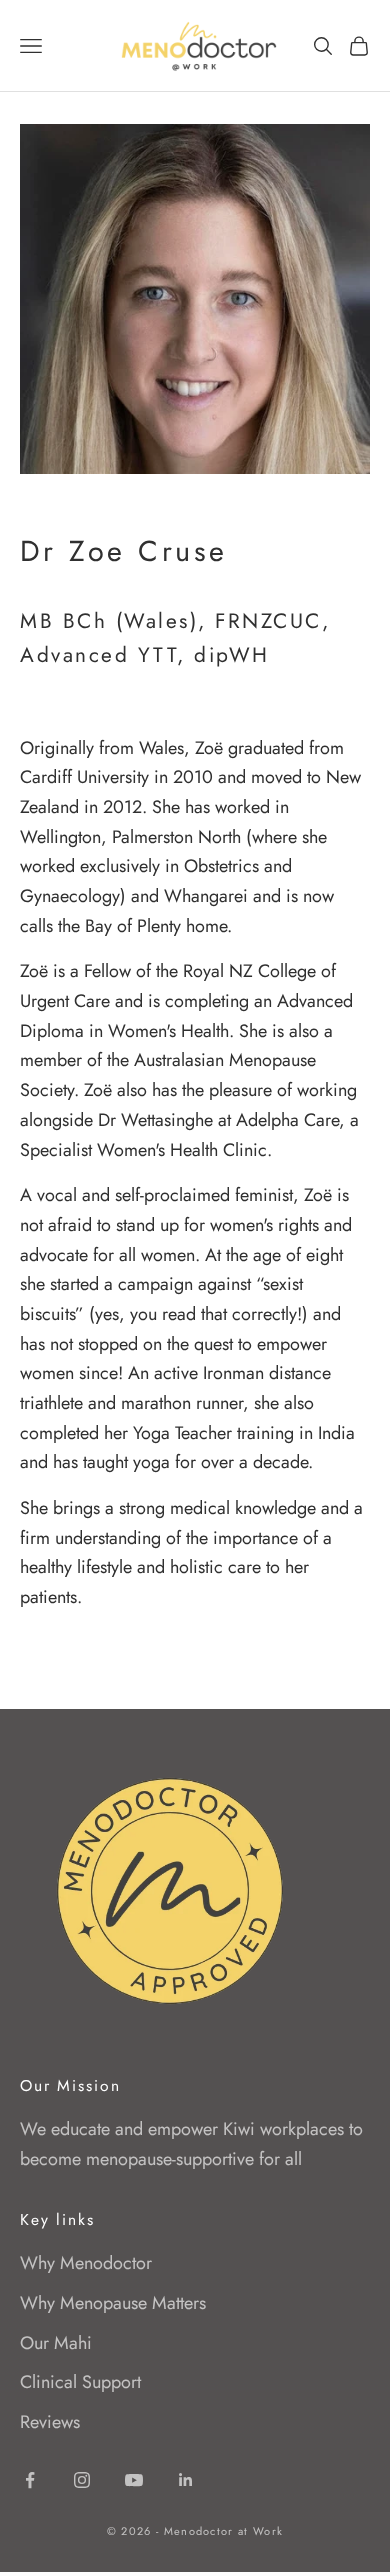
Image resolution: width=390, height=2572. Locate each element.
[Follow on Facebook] (30, 2480)
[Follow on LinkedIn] (186, 2480)
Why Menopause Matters (113, 2303)
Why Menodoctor (86, 2263)
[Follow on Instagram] (82, 2480)
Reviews (50, 2422)
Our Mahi (56, 2343)
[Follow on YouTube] (134, 2480)
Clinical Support (80, 2382)
